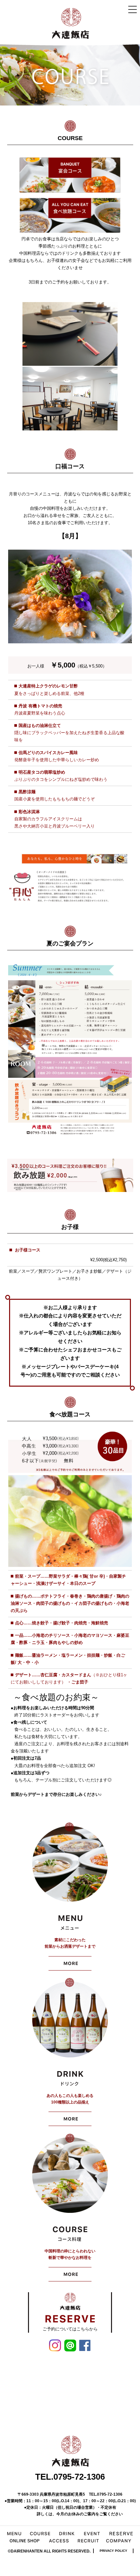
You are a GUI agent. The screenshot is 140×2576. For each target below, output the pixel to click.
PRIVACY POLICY (113, 2551)
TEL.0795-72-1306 (70, 2477)
